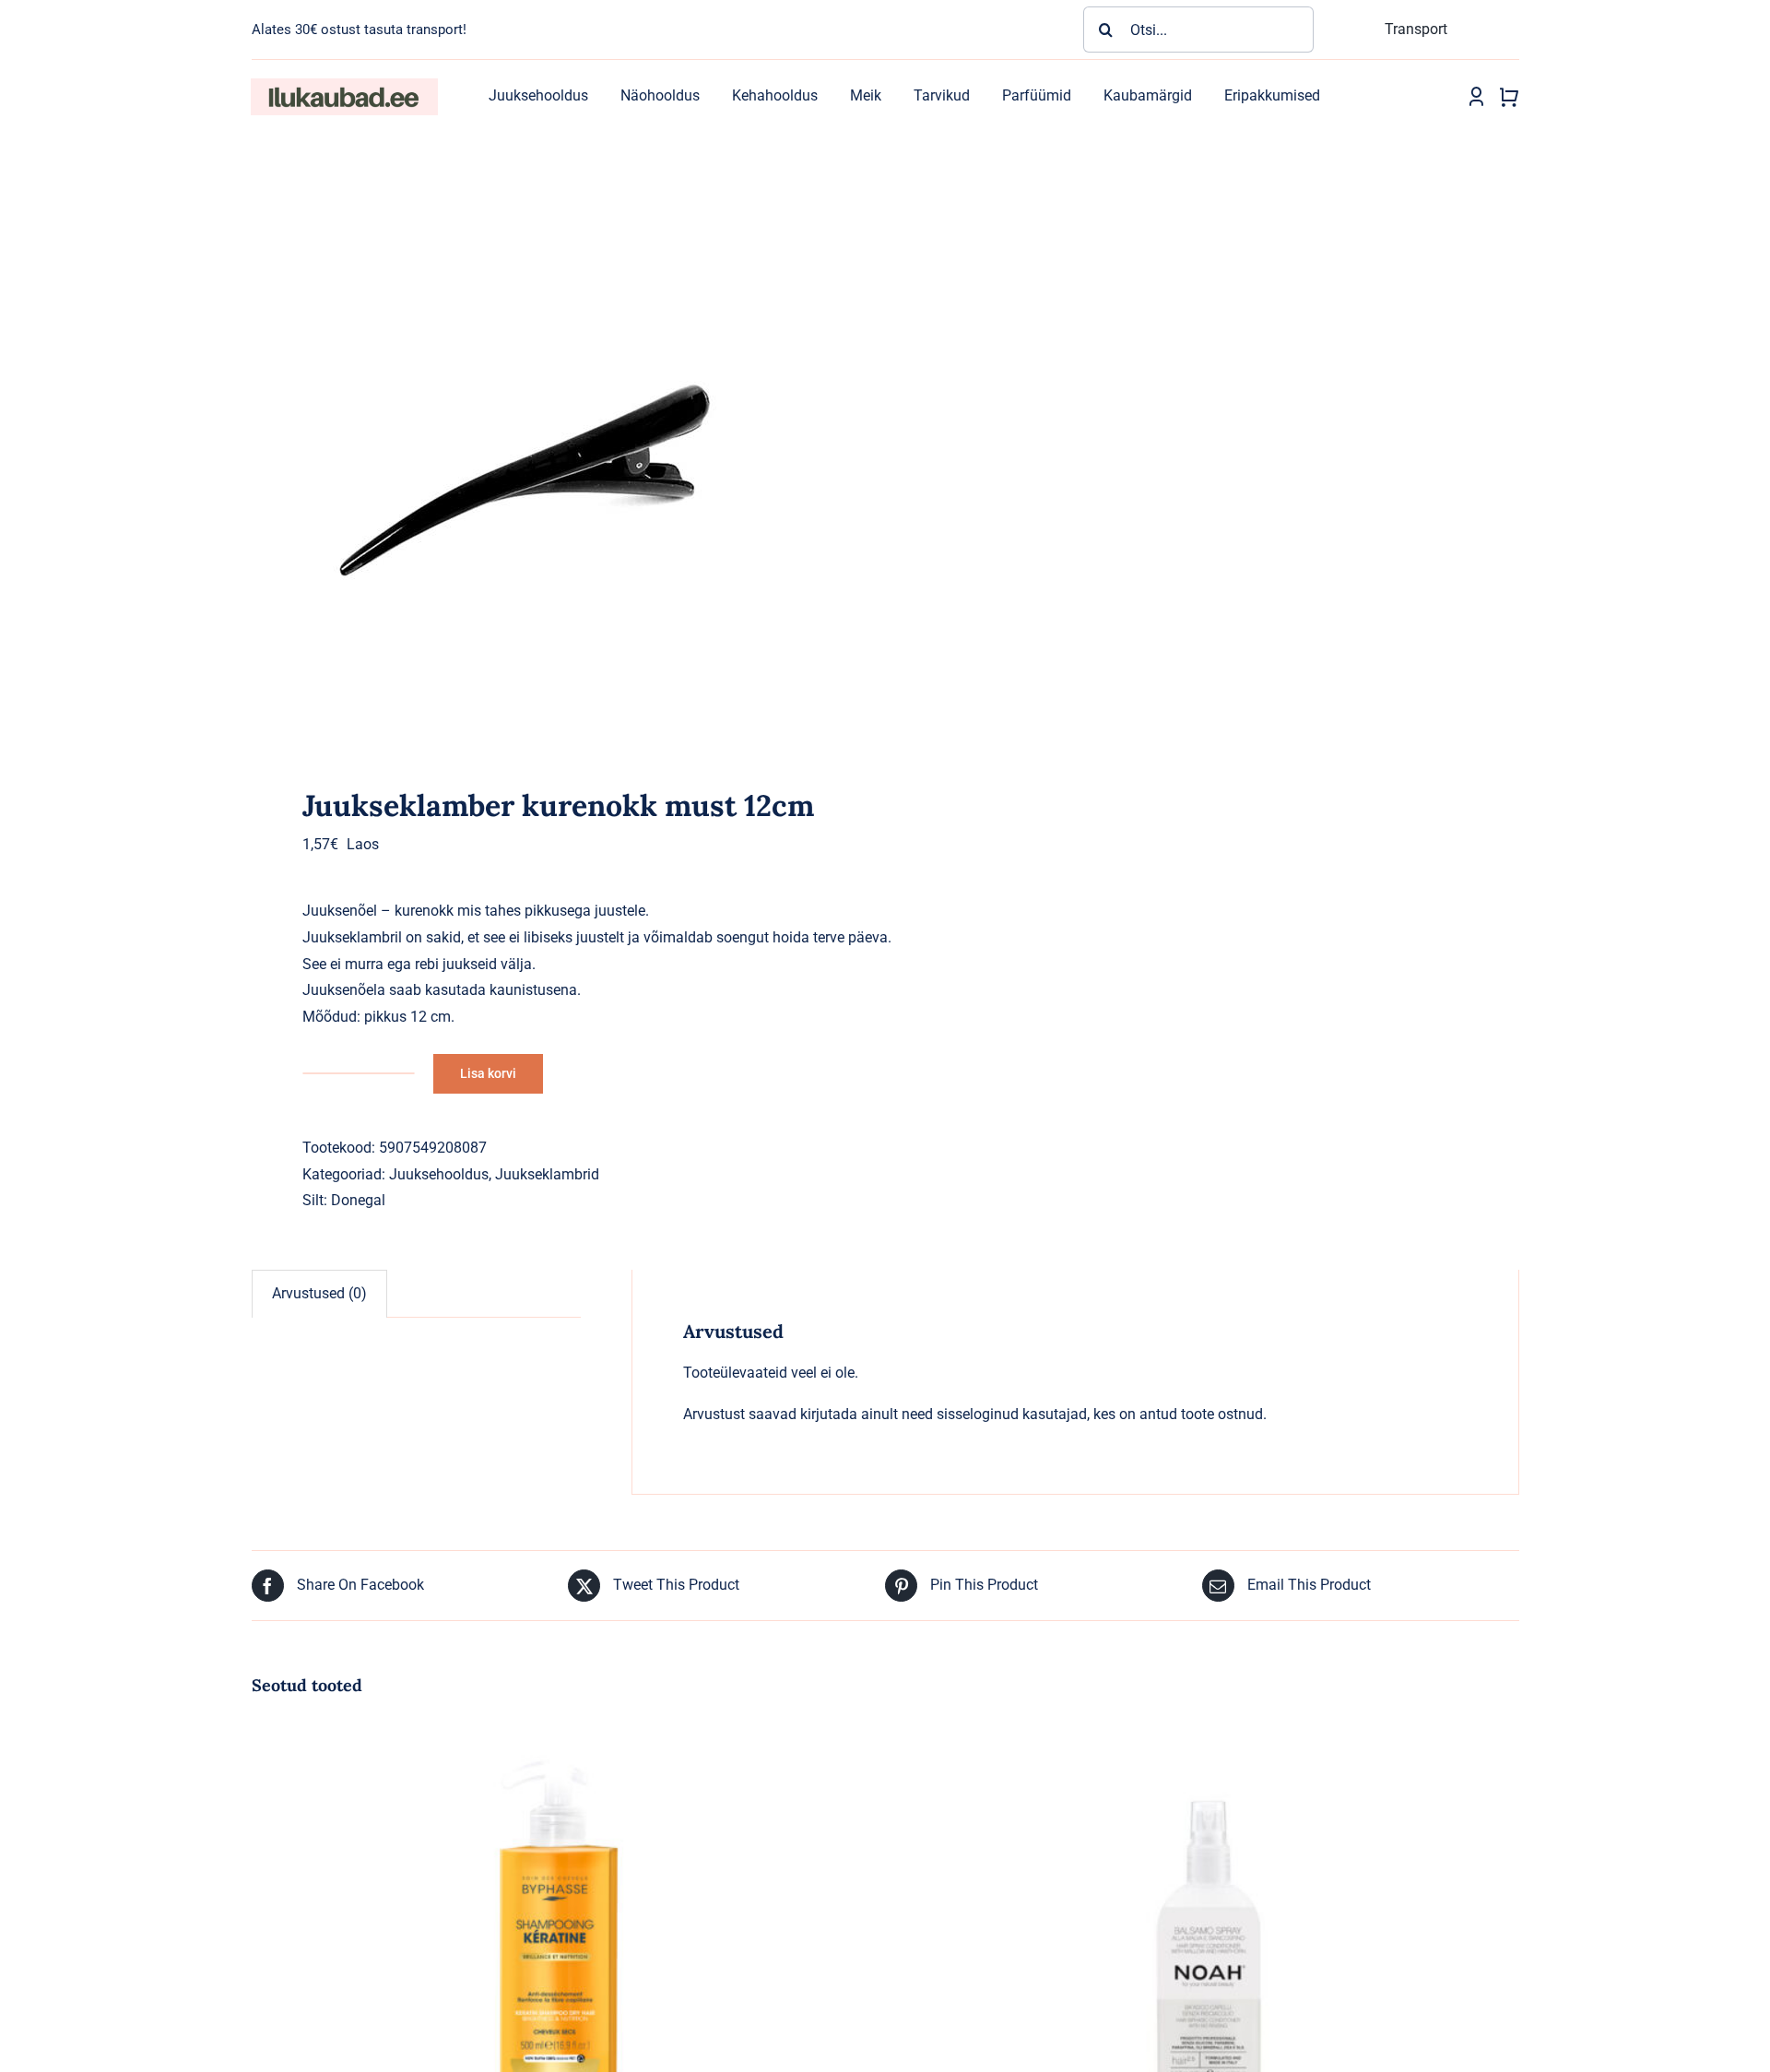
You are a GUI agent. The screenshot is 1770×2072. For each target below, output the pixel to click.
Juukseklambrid (547, 1174)
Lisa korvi (488, 1073)
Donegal (358, 1200)
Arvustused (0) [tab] (319, 1293)
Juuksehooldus (439, 1174)
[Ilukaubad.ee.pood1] (344, 85)
